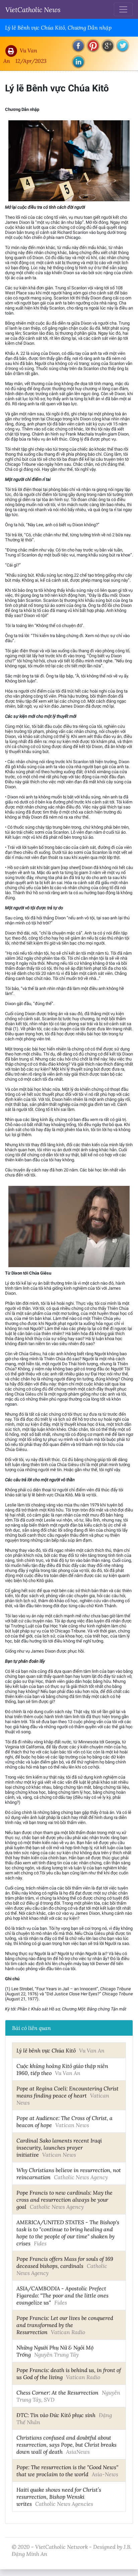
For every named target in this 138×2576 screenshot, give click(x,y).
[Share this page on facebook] (78, 46)
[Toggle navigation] (123, 9)
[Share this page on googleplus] (108, 46)
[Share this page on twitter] (123, 46)
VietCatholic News (33, 9)
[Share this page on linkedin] (78, 62)
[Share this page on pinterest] (93, 46)
